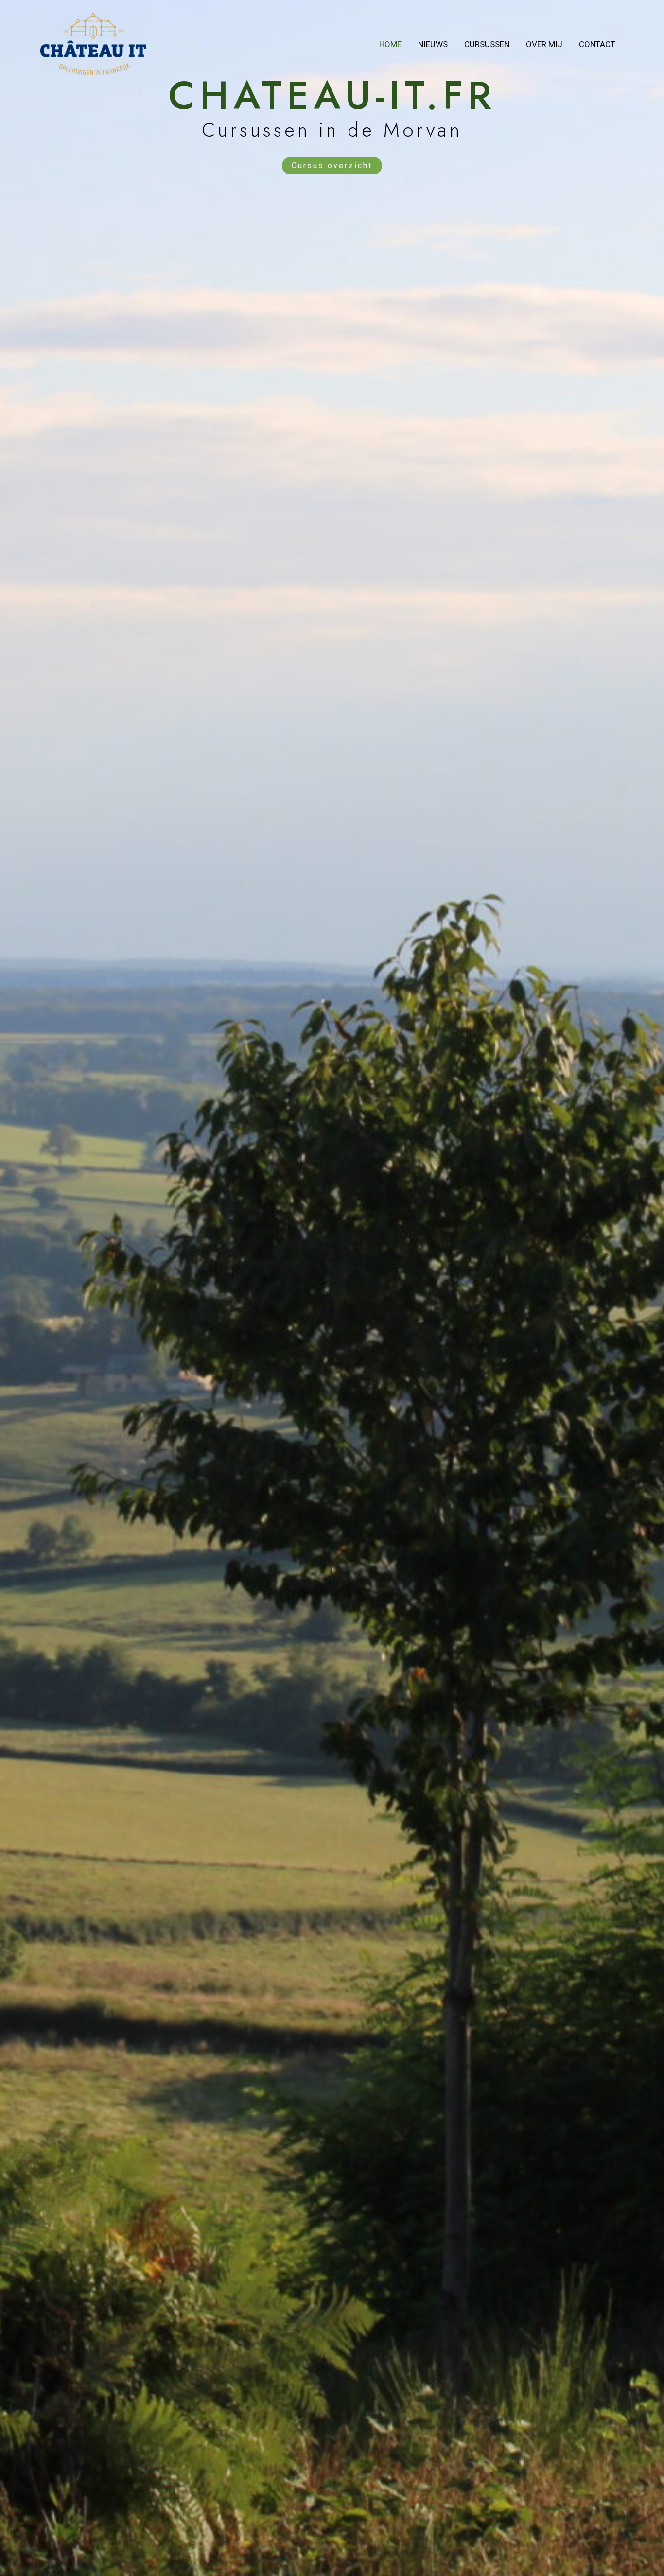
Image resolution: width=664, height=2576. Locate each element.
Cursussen (487, 44)
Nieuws (433, 44)
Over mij (544, 44)
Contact (597, 44)
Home (390, 44)
